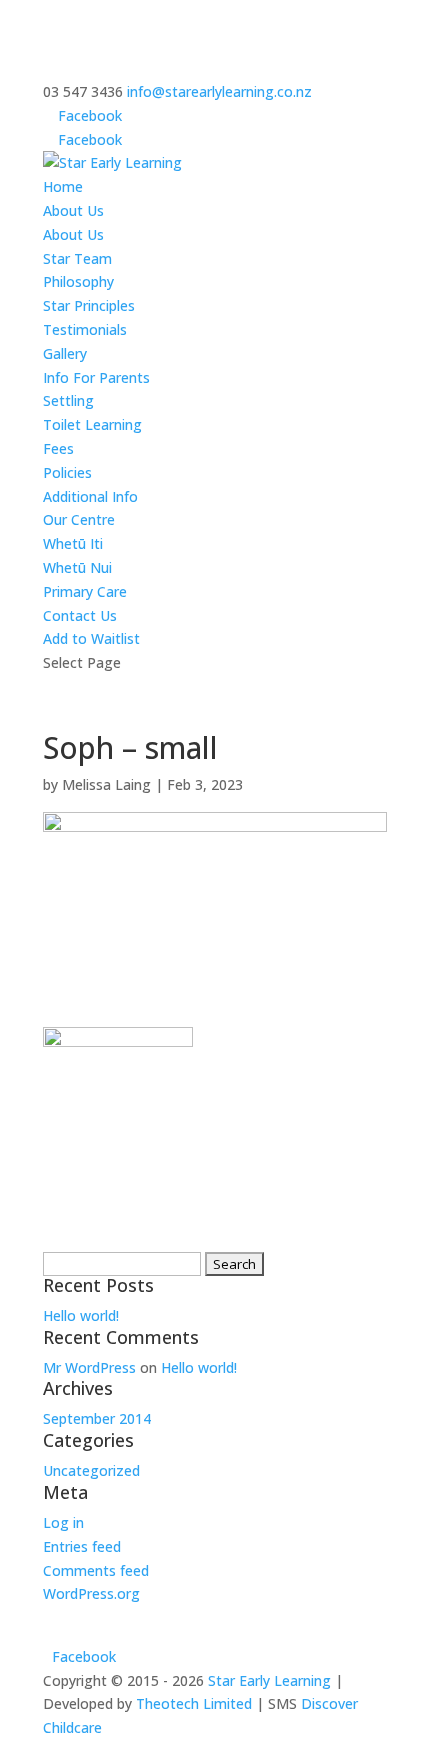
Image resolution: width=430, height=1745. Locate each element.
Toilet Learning (92, 424)
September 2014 (97, 1418)
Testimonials (85, 329)
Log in (63, 1522)
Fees (58, 448)
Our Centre (79, 519)
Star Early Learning (269, 1680)
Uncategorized (91, 1470)
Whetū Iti (73, 543)
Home (63, 186)
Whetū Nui (77, 567)
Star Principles (89, 305)
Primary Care (85, 591)
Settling (68, 400)
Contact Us (80, 615)
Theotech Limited (194, 1703)
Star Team (77, 258)
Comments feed (96, 1570)
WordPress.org (91, 1593)
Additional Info (90, 496)
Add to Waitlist (91, 638)
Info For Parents (96, 377)
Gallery (65, 353)
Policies (67, 472)
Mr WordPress (89, 1367)
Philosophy (78, 281)
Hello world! (81, 1315)
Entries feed (82, 1546)
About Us (73, 210)
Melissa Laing (106, 784)
